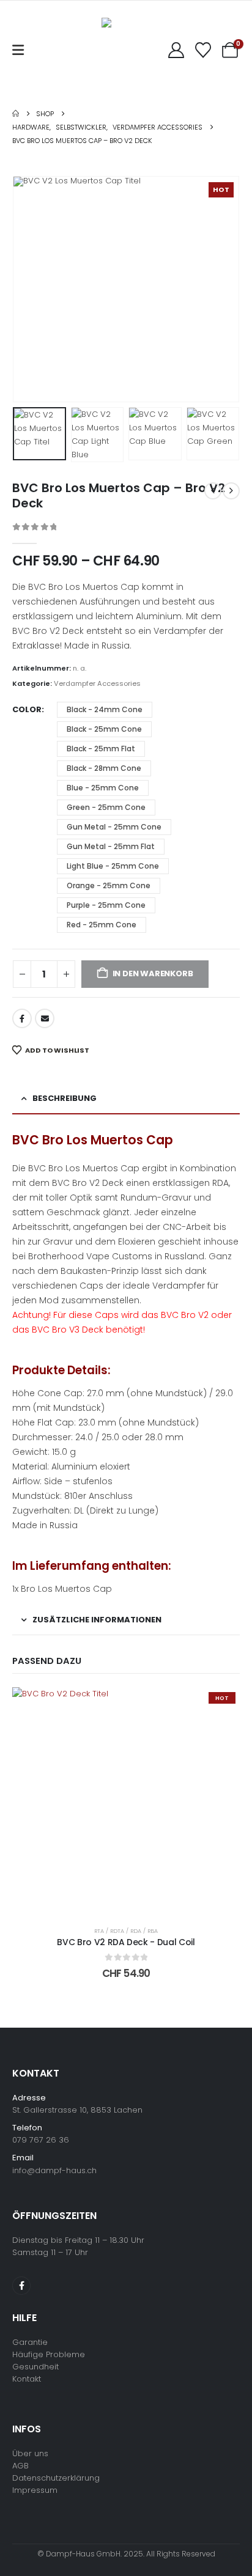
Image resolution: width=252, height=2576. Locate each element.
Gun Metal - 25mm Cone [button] (114, 827)
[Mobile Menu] (18, 50)
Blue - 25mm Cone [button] (103, 788)
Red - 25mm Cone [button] (102, 925)
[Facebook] (21, 2286)
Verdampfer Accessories (97, 683)
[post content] (126, 1801)
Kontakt (27, 2379)
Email (45, 1018)
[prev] (213, 491)
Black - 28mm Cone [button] (104, 768)
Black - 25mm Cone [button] (104, 729)
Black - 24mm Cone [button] (105, 709)
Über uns (30, 2453)
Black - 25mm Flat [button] (101, 749)
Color (27, 709)
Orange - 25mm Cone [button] (109, 885)
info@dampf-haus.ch (54, 2170)
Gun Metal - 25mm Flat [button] (111, 846)
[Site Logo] (120, 50)
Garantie (30, 2342)
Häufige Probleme (49, 2354)
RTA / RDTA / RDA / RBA (126, 1931)
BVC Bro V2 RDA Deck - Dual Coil (126, 1942)
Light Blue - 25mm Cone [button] (113, 866)
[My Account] (176, 50)
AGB (20, 2466)
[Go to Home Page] (16, 114)
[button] (28, 289)
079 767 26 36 (41, 2140)
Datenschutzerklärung (56, 2478)
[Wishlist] (203, 50)
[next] (231, 491)
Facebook (22, 1018)
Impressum (35, 2490)
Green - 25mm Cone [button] (106, 807)
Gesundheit (35, 2367)
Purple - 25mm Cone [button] (106, 905)
